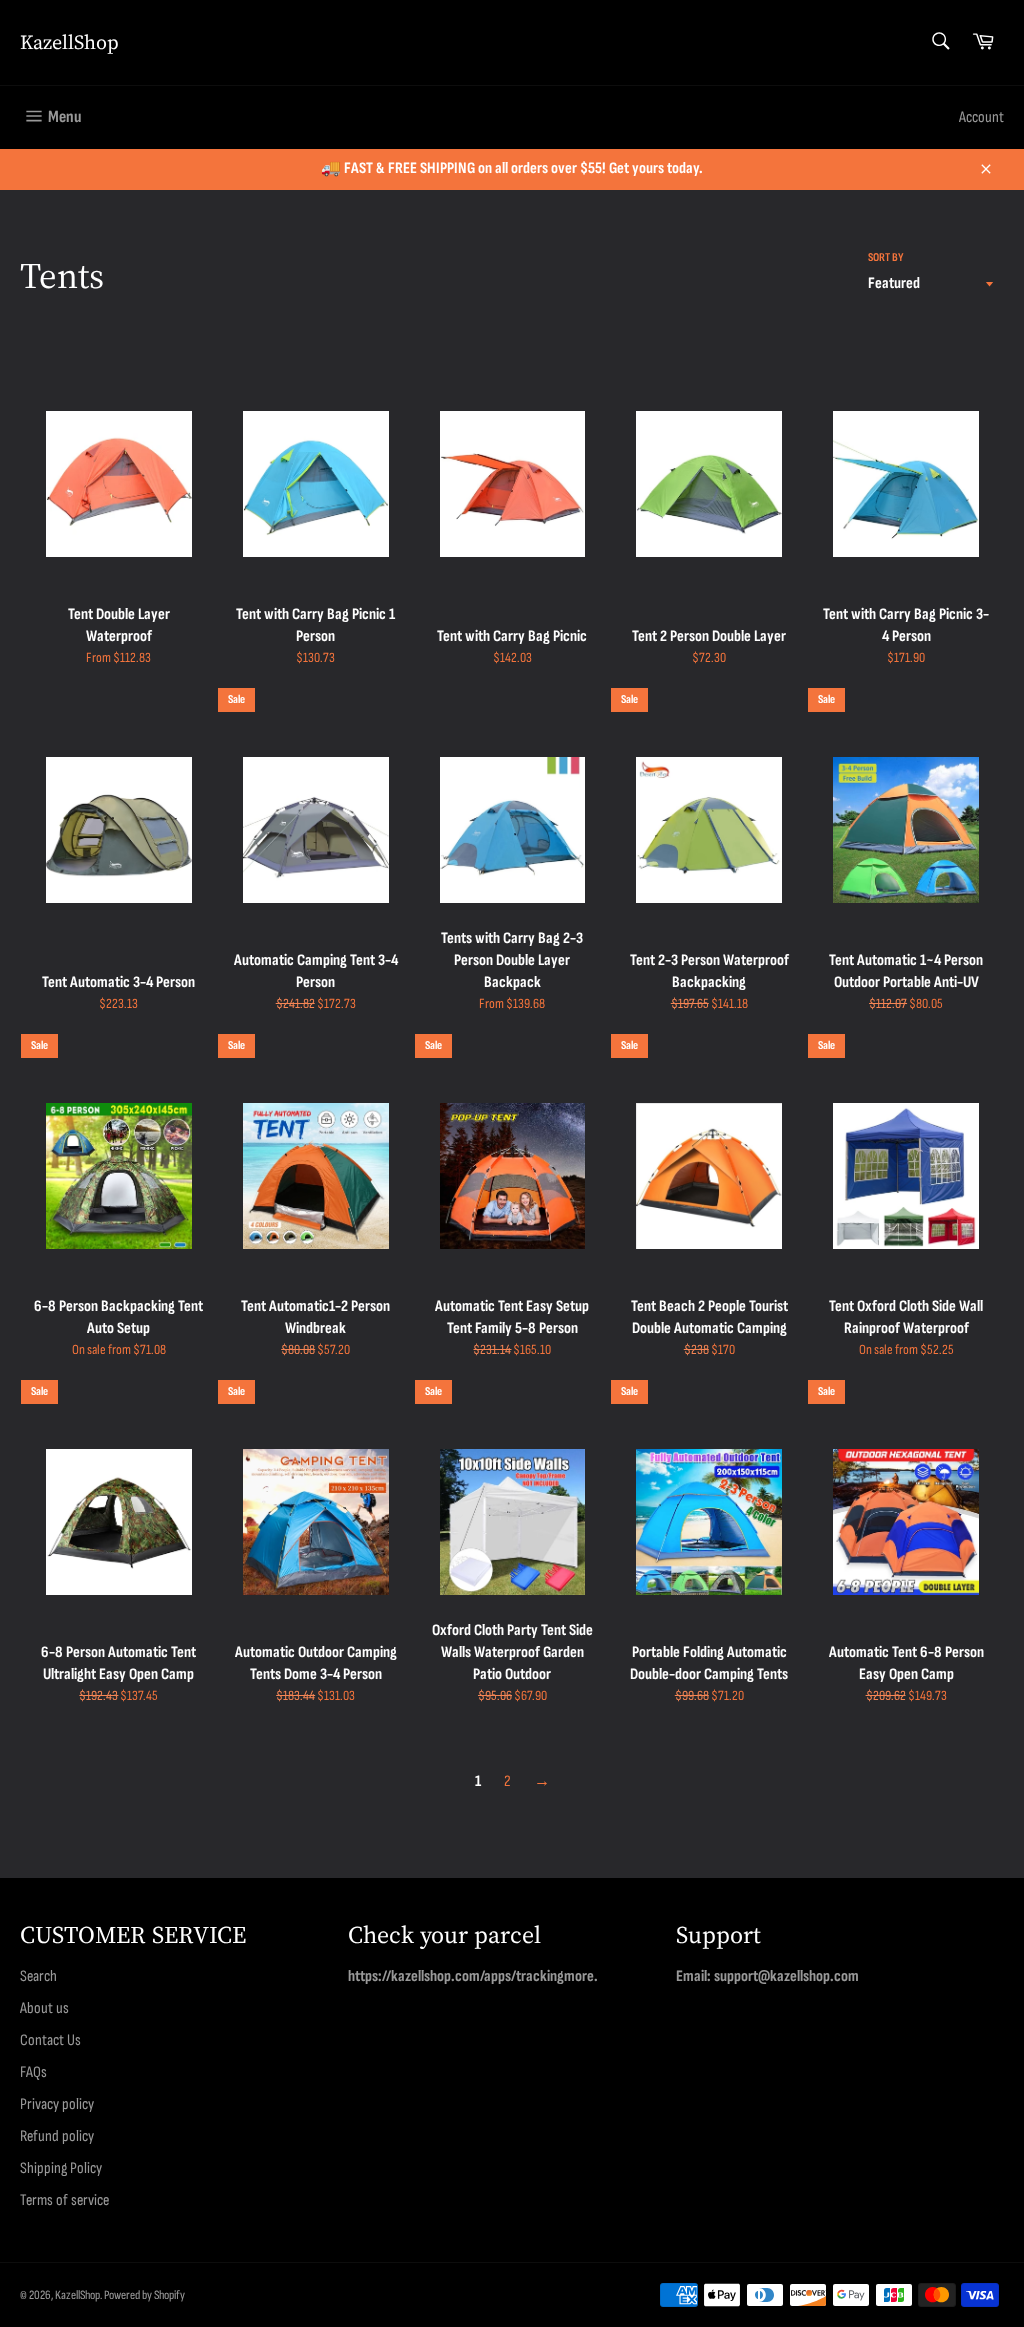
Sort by (886, 257)
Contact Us (50, 2040)
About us (44, 2008)
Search (38, 1976)
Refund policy (57, 2136)
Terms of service (64, 2200)
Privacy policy (57, 2104)
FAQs (33, 2072)
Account (981, 117)
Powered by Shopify (144, 2295)
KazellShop (69, 42)
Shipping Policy (61, 2168)
